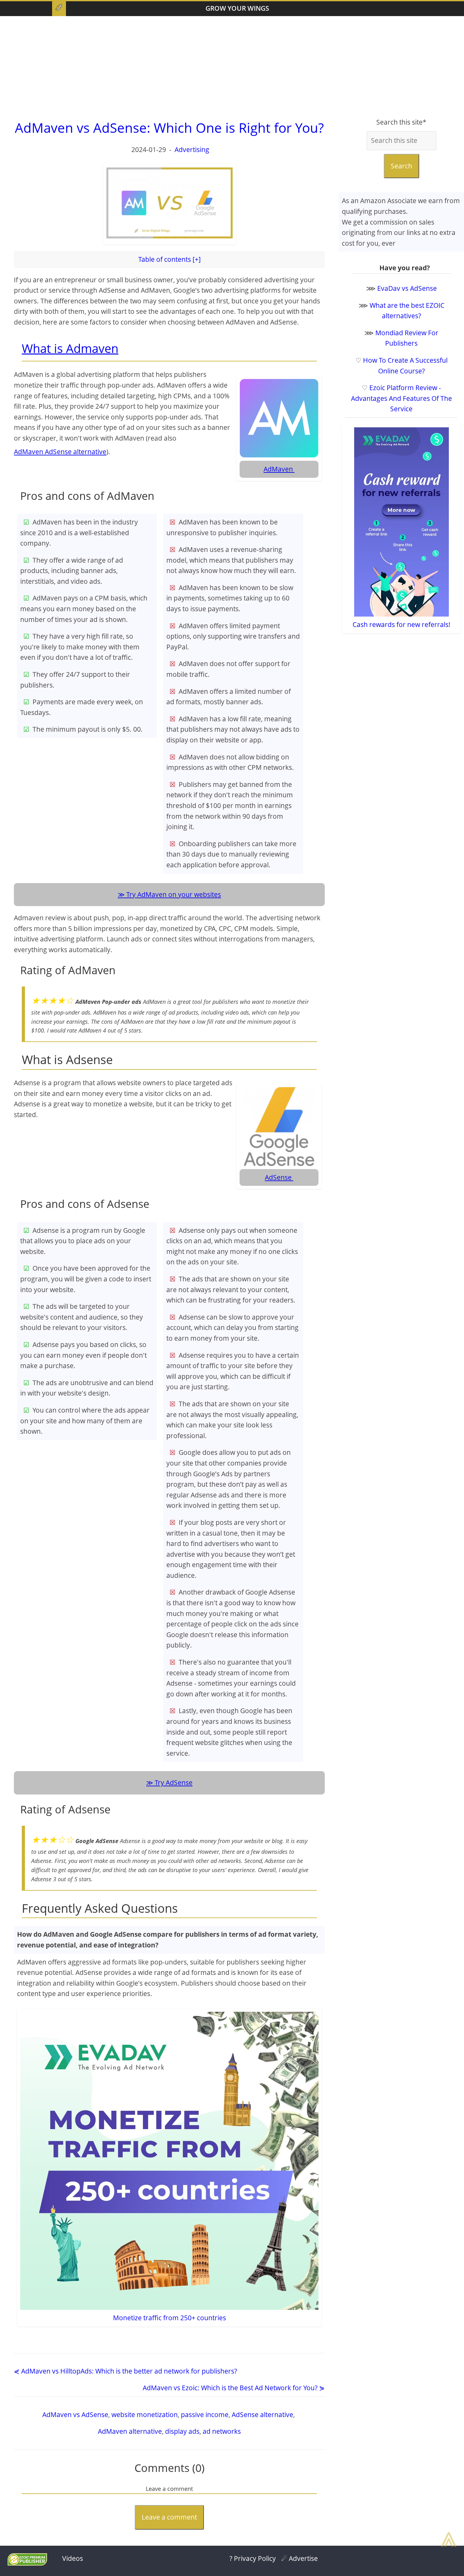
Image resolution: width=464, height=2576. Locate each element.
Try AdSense (174, 1783)
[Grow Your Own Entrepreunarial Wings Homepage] (59, 9)
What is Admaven (70, 348)
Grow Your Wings (237, 8)
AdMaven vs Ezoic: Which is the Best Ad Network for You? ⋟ (234, 2388)
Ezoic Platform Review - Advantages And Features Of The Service (402, 398)
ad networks (222, 2431)
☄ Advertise (300, 2558)
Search (402, 166)
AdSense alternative (262, 2415)
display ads (182, 2431)
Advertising (192, 149)
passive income (205, 2415)
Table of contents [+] (170, 259)
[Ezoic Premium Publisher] (27, 2563)
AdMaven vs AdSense (75, 2415)
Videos (73, 2558)
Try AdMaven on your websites (174, 894)
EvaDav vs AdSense (407, 288)
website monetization (145, 2415)
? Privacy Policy (253, 2558)
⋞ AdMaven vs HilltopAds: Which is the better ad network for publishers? (125, 2371)
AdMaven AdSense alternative (60, 452)
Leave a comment (169, 2517)
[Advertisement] (232, 67)
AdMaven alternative (130, 2431)
